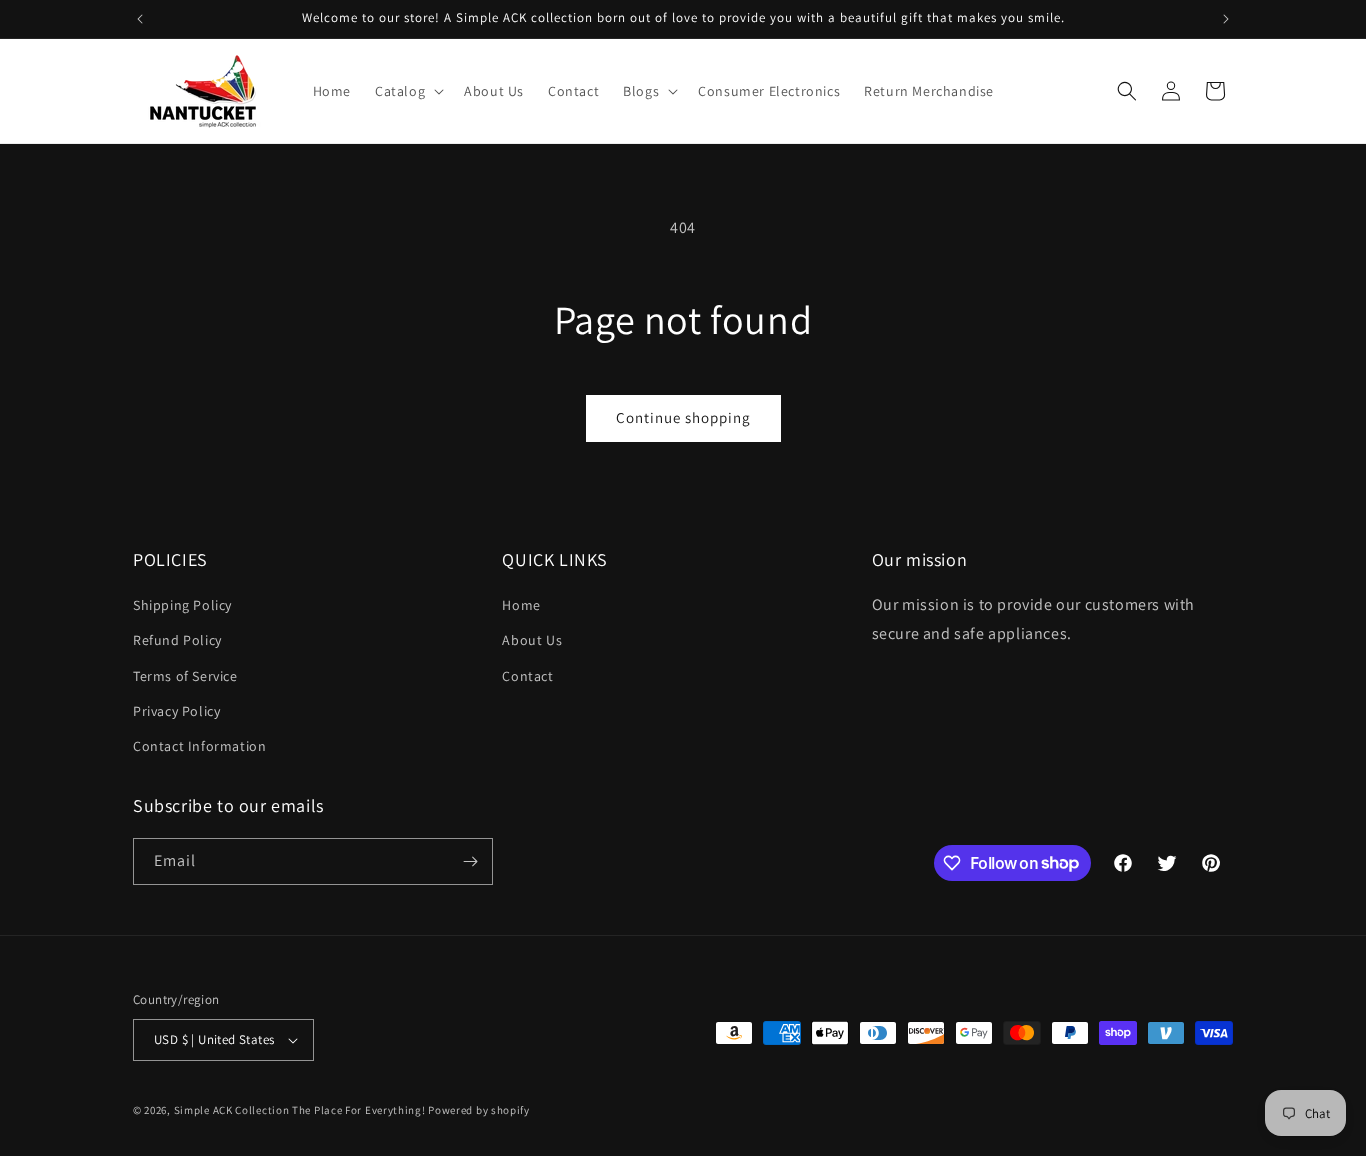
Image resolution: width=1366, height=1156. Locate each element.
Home (521, 605)
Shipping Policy (182, 605)
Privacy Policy (176, 711)
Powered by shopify (479, 1110)
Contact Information (199, 746)
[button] (407, 91)
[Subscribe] (470, 861)
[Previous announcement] (140, 19)
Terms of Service (185, 676)
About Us (532, 640)
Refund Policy (177, 640)
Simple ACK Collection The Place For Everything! (300, 1110)
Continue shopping (683, 417)
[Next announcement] (1226, 19)
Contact (527, 676)
